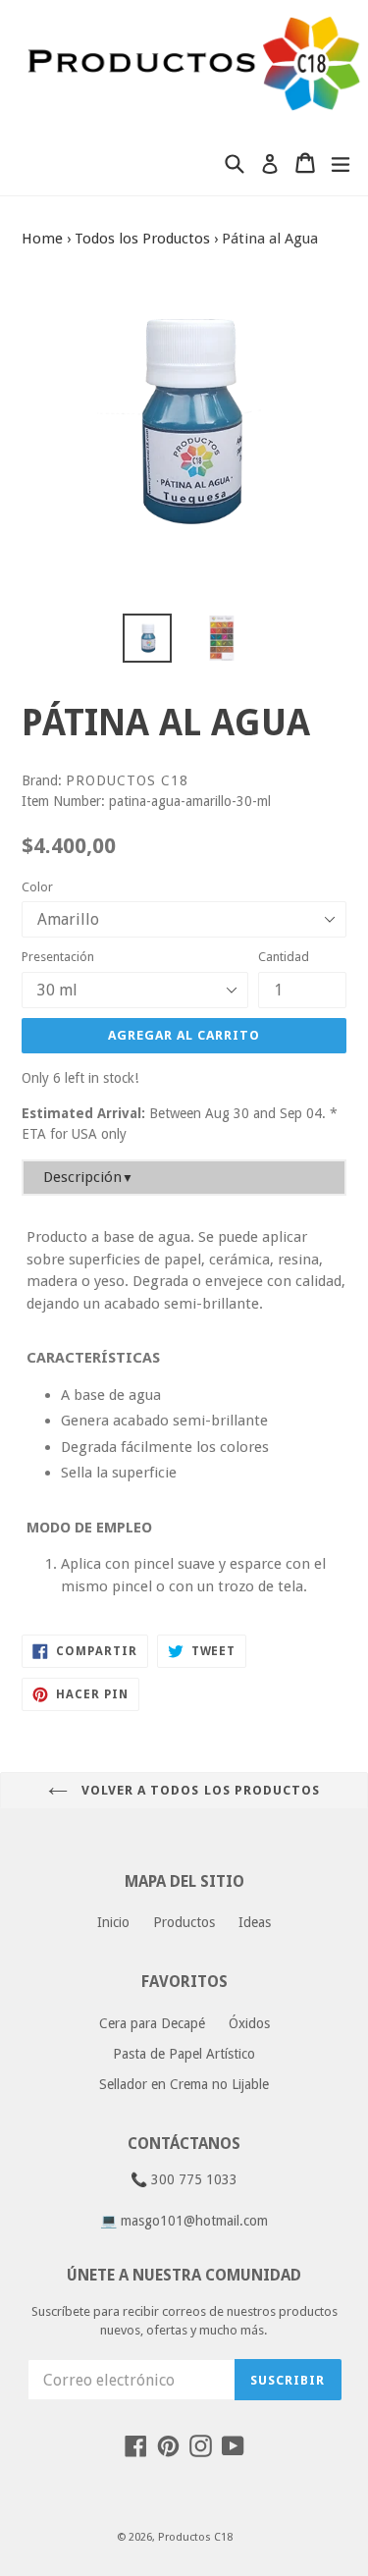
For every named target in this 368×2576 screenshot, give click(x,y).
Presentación (58, 957)
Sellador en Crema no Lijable (184, 2084)
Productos (184, 1922)
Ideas (255, 1922)
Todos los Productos (142, 239)
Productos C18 (195, 2537)
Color (37, 887)
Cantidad (284, 957)
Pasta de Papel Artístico (184, 2054)
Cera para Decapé (152, 2023)
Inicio (113, 1922)
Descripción (88, 1177)
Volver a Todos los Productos (199, 1790)
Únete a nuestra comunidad (184, 2275)
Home (42, 239)
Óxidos (249, 2023)
